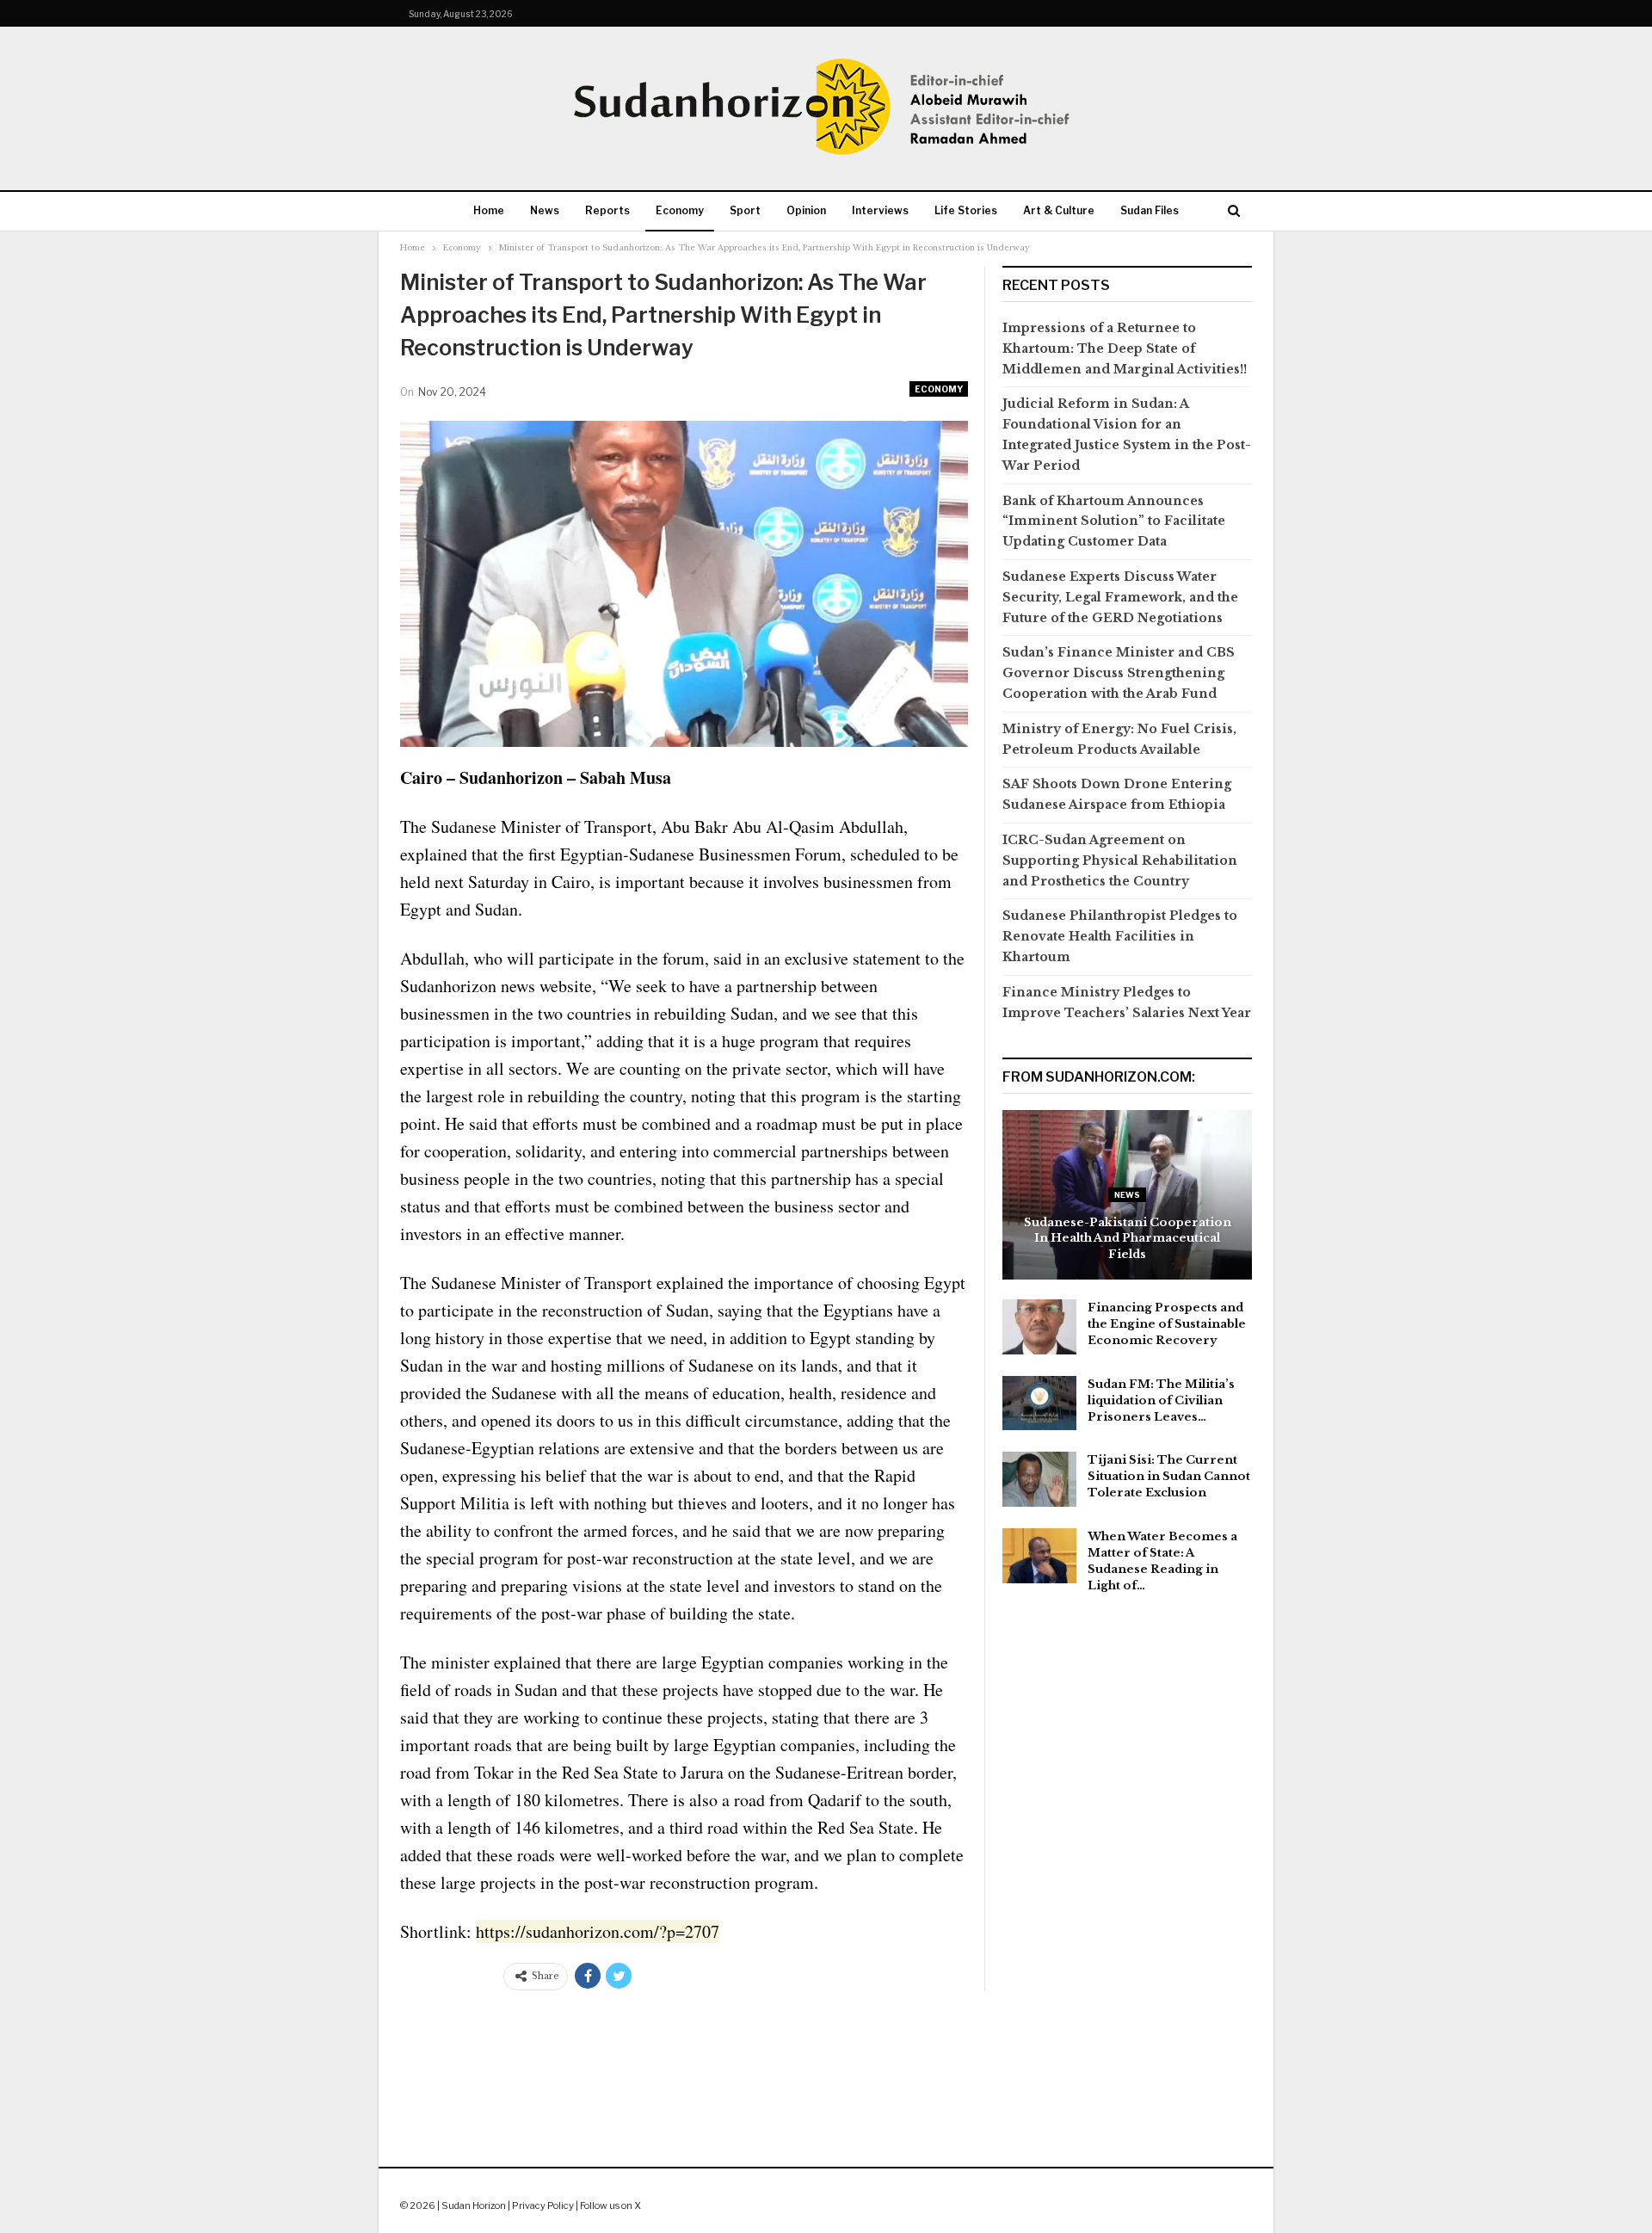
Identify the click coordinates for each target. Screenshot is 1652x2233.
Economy (680, 210)
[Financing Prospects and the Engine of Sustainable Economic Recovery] (1039, 1327)
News (545, 210)
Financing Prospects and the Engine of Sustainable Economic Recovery (1167, 1324)
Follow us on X (610, 2205)
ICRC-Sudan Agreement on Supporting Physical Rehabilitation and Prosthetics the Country (1120, 861)
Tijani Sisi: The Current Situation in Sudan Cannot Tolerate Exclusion (1169, 1476)
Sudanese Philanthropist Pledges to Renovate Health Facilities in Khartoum (1120, 936)
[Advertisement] (826, 2062)
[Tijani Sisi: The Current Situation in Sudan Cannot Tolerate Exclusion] (1039, 1479)
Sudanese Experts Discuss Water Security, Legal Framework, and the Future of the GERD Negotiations (1120, 597)
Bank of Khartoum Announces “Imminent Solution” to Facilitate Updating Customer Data (1114, 521)
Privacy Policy (543, 2205)
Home (489, 210)
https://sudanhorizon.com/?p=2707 (598, 1931)
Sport (745, 210)
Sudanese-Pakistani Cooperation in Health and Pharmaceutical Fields (1128, 1238)
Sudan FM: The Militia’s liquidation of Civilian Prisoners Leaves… (1161, 1400)
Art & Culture (1059, 210)
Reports (607, 210)
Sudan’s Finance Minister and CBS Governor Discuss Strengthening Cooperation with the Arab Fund (1119, 673)
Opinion (806, 210)
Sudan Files (1150, 210)
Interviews (880, 210)
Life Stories (966, 210)
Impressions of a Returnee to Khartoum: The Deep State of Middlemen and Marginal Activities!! (1125, 349)
